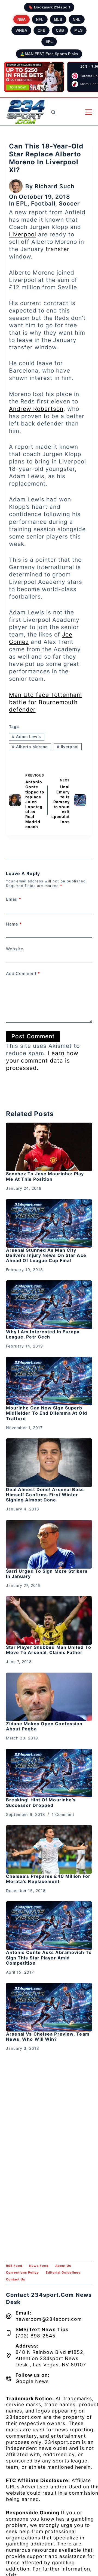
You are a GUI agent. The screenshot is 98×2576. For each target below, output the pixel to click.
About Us (63, 2266)
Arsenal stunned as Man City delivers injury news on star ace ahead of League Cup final (46, 1255)
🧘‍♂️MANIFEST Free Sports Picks (49, 54)
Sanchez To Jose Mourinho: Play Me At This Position (45, 1176)
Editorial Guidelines (63, 2272)
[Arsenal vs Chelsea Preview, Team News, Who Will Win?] (49, 2007)
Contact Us (16, 2279)
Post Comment (33, 1036)
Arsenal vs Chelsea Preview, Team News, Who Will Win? (48, 2037)
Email (14, 899)
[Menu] (89, 112)
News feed (39, 2266)
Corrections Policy (22, 2272)
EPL (49, 41)
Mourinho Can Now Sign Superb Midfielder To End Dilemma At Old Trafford (47, 1413)
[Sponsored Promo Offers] (34, 77)
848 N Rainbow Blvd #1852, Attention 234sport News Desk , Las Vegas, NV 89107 (51, 2358)
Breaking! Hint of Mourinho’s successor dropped (41, 1802)
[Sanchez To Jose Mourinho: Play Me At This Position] (49, 1147)
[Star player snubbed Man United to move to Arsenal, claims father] (49, 1620)
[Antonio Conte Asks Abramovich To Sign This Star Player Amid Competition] (49, 1926)
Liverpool (23, 234)
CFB (42, 30)
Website (15, 949)
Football (43, 203)
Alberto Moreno (30, 747)
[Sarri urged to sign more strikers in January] (49, 1544)
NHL (77, 19)
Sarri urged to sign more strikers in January (47, 1574)
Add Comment (23, 973)
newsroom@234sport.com (49, 2319)
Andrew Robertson (36, 409)
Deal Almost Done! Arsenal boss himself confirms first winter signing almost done (45, 1495)
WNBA (21, 30)
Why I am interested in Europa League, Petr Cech (43, 1334)
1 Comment (63, 1814)
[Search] (53, 112)
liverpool (68, 747)
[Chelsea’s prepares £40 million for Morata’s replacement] (49, 1849)
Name (14, 924)
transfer (58, 249)
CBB (60, 30)
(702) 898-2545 (36, 2336)
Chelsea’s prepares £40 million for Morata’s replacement (48, 1879)
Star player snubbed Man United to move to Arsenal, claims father (49, 1650)
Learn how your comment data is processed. (42, 1061)
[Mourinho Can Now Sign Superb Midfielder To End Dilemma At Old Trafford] (49, 1381)
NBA (22, 19)
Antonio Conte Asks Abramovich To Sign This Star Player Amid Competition (49, 1958)
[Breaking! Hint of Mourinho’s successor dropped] (49, 1773)
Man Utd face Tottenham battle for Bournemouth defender (45, 702)
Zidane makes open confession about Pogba (44, 1726)
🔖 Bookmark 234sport (49, 7)
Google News (32, 2381)
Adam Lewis (27, 737)
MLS (78, 30)
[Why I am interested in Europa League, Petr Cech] (49, 1305)
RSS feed (14, 2266)
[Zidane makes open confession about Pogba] (49, 1697)
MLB (58, 19)
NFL (40, 19)
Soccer (69, 203)
